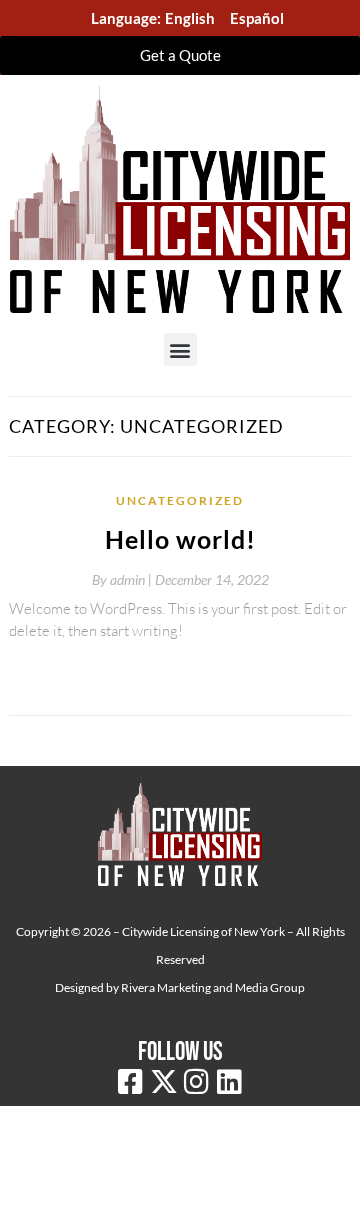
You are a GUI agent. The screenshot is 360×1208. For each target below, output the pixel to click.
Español (257, 18)
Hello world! (180, 539)
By (123, 579)
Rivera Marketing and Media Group (213, 987)
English (190, 18)
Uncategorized (180, 500)
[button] (180, 349)
